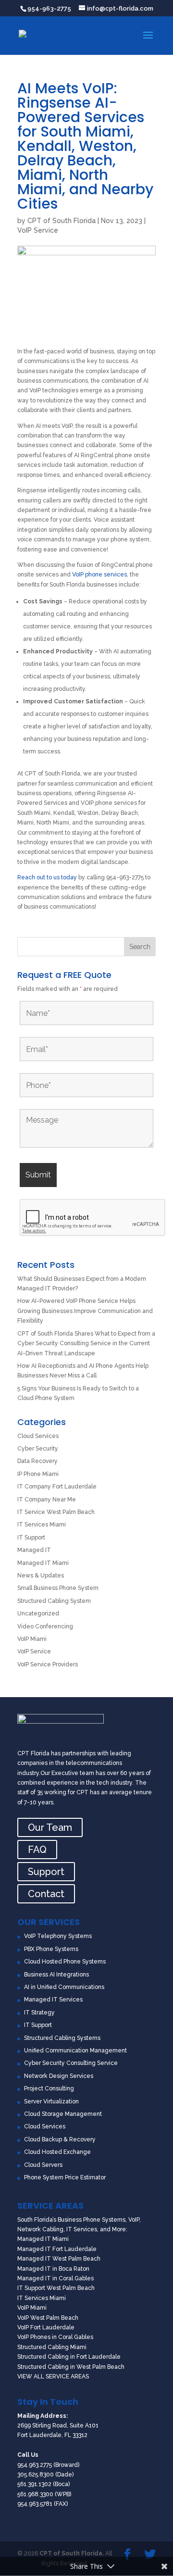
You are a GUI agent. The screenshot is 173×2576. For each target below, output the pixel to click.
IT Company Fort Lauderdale (57, 1487)
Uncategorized (38, 1613)
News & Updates (41, 1576)
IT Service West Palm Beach (56, 1512)
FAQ (37, 1850)
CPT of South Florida (62, 221)
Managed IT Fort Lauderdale (57, 2249)
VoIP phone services (99, 575)
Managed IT (34, 1550)
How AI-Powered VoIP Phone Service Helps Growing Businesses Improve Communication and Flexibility (85, 1311)
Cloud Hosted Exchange (57, 2152)
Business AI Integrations (56, 1975)
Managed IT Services (53, 2000)
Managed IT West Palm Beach (59, 2259)
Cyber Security (38, 1449)
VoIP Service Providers (48, 1664)
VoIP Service (38, 230)
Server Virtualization (51, 2101)
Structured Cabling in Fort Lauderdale (69, 2357)
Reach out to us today (47, 877)
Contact (46, 1894)
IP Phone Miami (38, 1474)
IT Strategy (39, 2013)
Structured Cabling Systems (62, 2038)
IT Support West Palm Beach (56, 2288)
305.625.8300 (36, 2475)
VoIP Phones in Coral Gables (55, 2337)
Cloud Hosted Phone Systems (65, 1962)
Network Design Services (59, 2076)
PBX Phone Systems (51, 1949)
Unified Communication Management (75, 2051)
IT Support (31, 1538)
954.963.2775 (35, 2465)
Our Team (50, 1827)
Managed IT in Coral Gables (56, 2278)
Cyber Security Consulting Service (71, 2063)
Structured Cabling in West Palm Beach (71, 2367)
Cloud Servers (43, 2165)
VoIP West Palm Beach (48, 2318)
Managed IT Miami (43, 1563)
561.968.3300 (35, 2494)
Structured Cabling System (54, 1601)
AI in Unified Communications (64, 1987)
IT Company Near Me (47, 1500)
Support (46, 1872)
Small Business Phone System (58, 1588)
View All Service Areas (53, 2376)
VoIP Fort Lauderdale (46, 2327)
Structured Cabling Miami (52, 2347)
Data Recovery (37, 1461)
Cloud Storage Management (63, 2114)
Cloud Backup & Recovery (60, 2139)
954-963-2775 (49, 8)
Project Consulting (49, 2088)
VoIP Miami (32, 1639)
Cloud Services (38, 1436)
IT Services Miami (42, 1525)
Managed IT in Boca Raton (53, 2269)
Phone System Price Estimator (65, 2177)
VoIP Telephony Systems (58, 1936)
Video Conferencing (45, 1626)
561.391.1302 (34, 2484)
